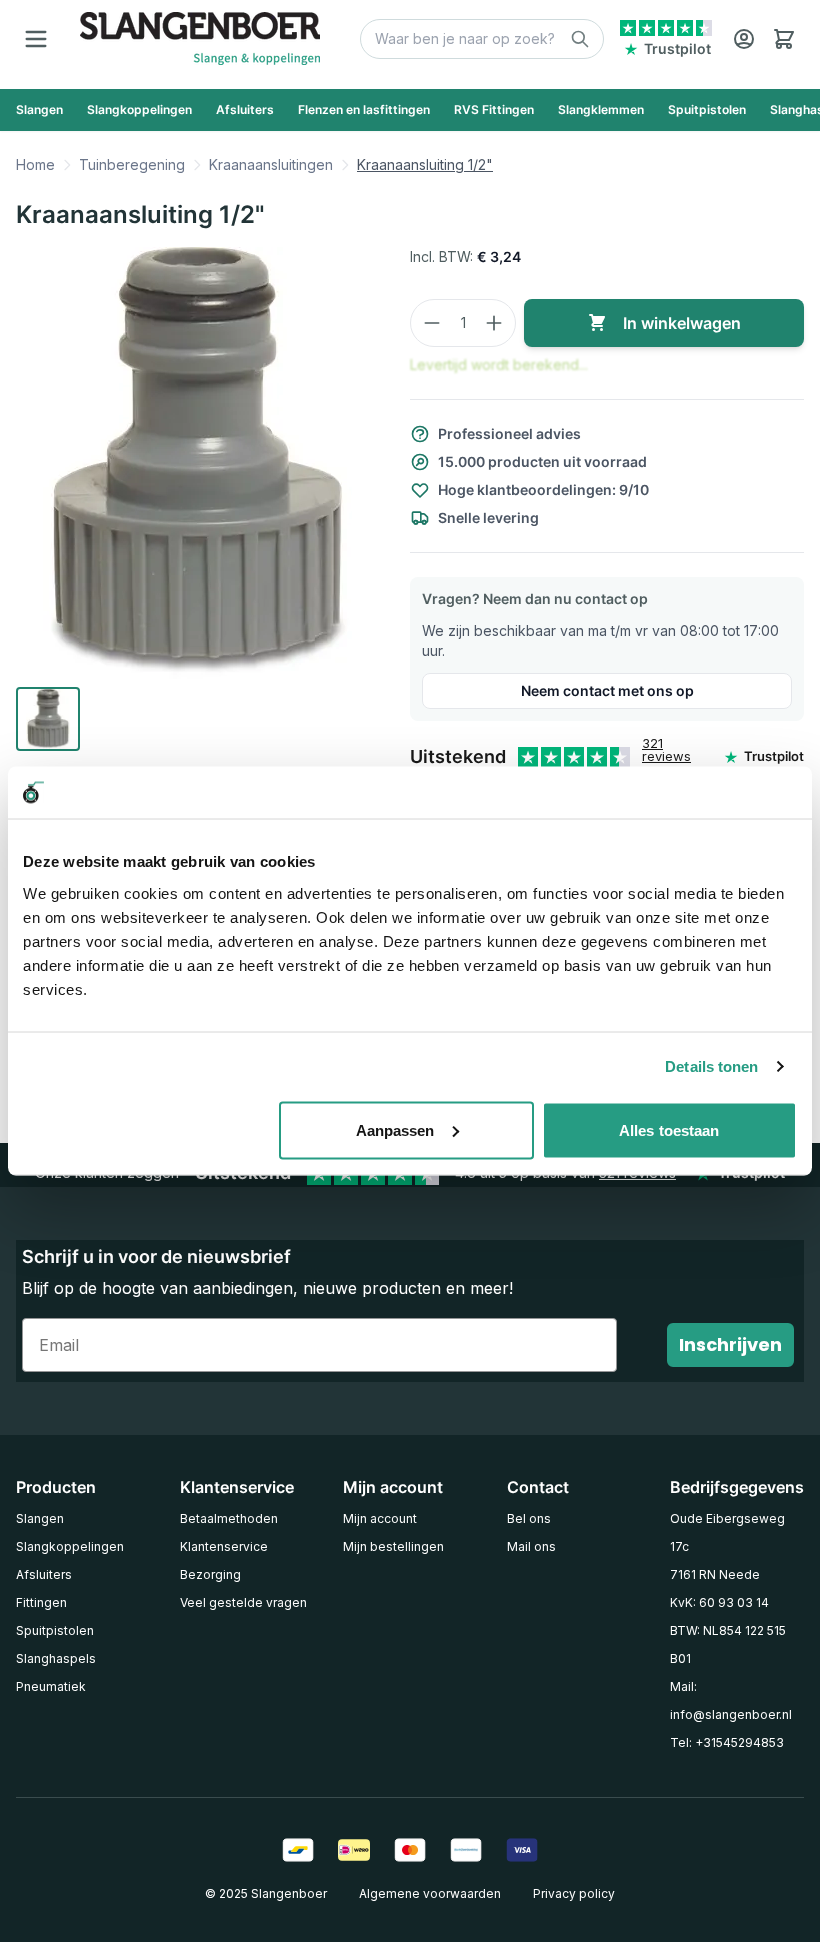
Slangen (40, 1518)
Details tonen (711, 1066)
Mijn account (380, 1518)
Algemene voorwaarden (430, 1893)
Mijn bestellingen (393, 1546)
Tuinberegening (132, 164)
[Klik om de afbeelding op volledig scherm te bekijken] (197, 463)
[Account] (744, 39)
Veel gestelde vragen (243, 1602)
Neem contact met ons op (607, 690)
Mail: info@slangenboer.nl (731, 1700)
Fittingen (41, 1602)
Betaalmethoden (229, 1518)
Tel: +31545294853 (727, 1742)
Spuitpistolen (55, 1630)
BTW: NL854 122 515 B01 (728, 1644)
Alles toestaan (669, 1129)
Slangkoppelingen (70, 1546)
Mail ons (531, 1546)
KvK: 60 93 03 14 (719, 1602)
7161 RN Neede (715, 1574)
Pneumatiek (51, 1686)
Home (35, 164)
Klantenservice (224, 1546)
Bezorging (210, 1574)
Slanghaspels (56, 1658)
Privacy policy (574, 1893)
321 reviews (666, 749)
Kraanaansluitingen (271, 164)
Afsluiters (44, 1574)
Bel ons (529, 1518)
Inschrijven (730, 1344)
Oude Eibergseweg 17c (727, 1532)
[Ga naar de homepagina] (200, 38)
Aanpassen (395, 1129)
